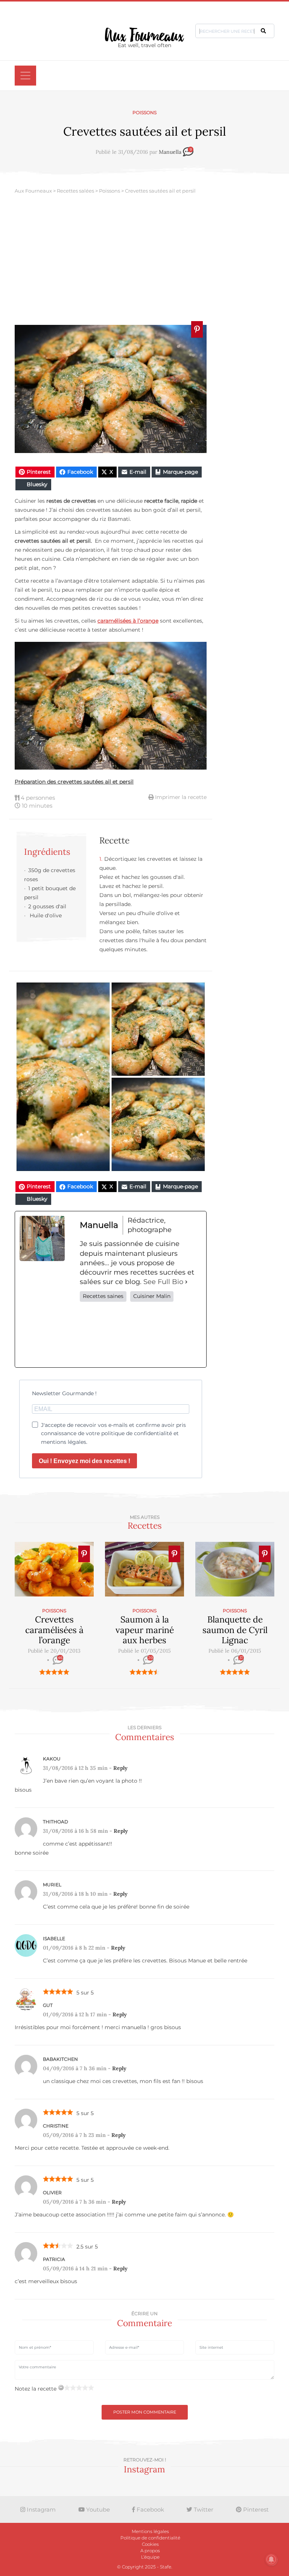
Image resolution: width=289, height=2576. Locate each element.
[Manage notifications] (271, 2559)
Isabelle (54, 1939)
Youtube (97, 2509)
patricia (54, 2259)
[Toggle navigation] (25, 76)
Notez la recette (36, 2389)
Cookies (150, 2544)
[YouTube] (190, 1335)
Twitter (203, 2509)
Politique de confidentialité (150, 2538)
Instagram (40, 2509)
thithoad (56, 1822)
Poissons (144, 112)
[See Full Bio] (186, 1282)
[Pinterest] (166, 1335)
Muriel (52, 1885)
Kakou (52, 1759)
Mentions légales (150, 2531)
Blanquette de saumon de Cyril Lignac (235, 1630)
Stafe (166, 2567)
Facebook (150, 2509)
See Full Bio (163, 1282)
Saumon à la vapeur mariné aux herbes (145, 1630)
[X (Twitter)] (116, 1335)
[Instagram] (141, 1335)
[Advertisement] (144, 261)
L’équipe (150, 2557)
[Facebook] (91, 1335)
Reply (120, 1768)
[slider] (54, 1672)
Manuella (170, 152)
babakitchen (60, 2059)
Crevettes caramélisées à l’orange (54, 1630)
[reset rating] (61, 2388)
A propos (150, 2551)
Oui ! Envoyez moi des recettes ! (84, 1461)
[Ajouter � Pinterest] (197, 329)
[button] (263, 31)
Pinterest (255, 2509)
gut (48, 2005)
